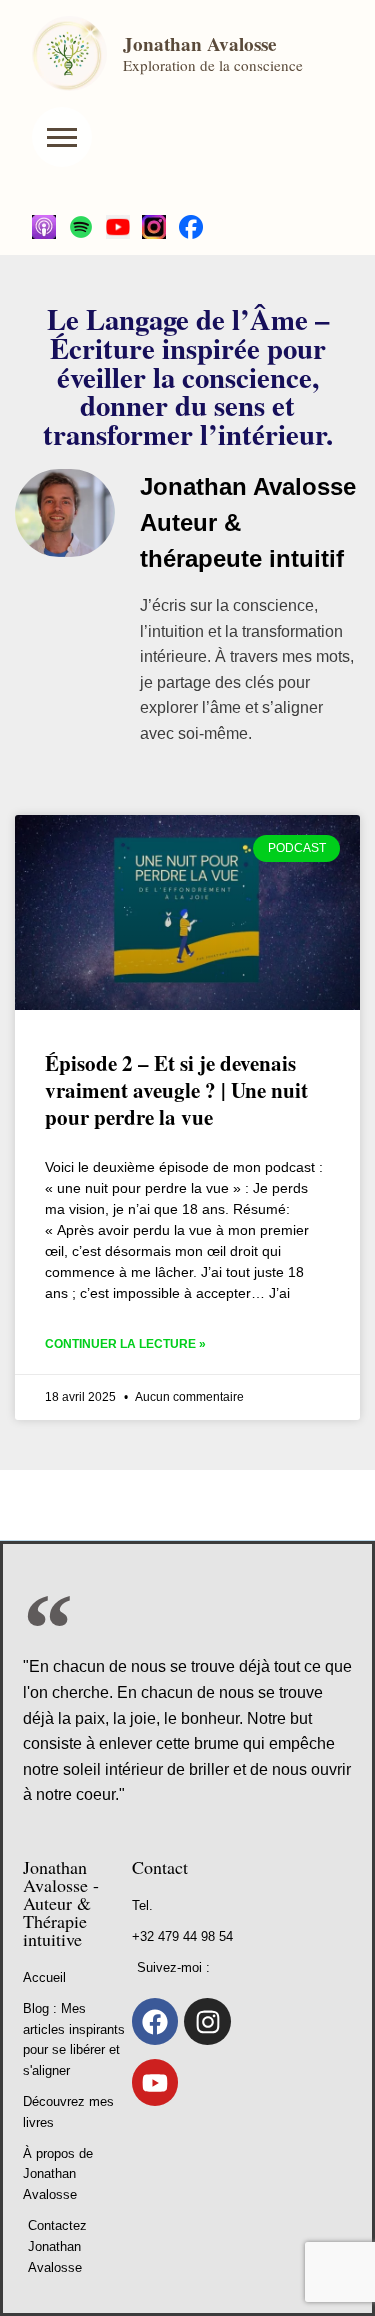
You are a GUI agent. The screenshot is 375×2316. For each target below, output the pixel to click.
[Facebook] (155, 2021)
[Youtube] (155, 2082)
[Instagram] (207, 2021)
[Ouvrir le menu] (62, 137)
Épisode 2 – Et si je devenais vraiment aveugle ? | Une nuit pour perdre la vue (176, 1090)
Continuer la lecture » (125, 1344)
